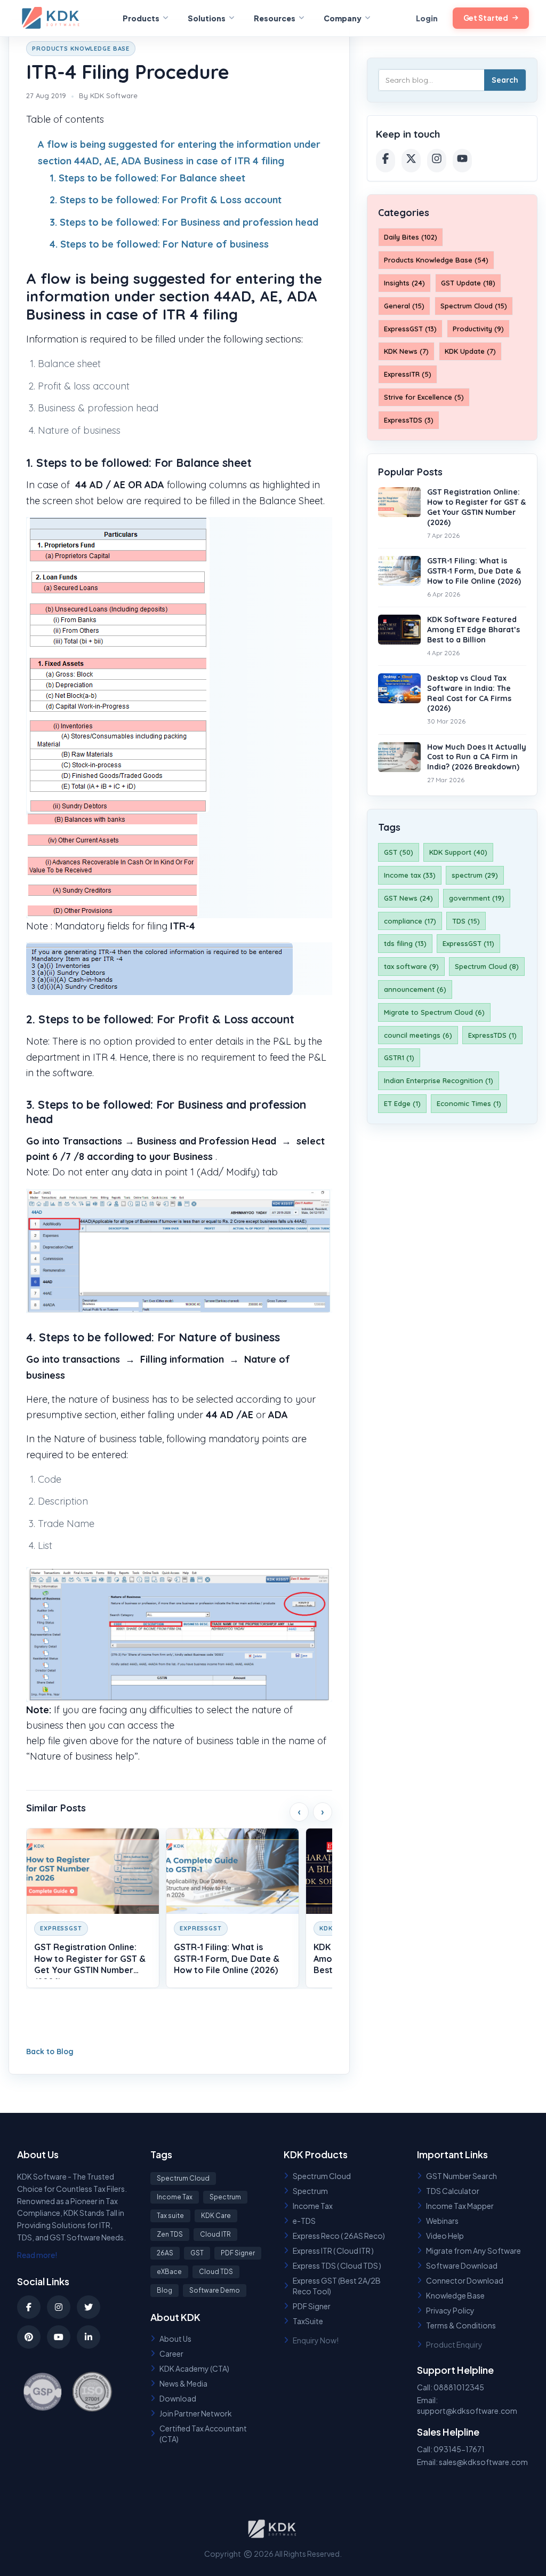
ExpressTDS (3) (409, 420)
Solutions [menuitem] (207, 18)
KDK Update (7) (470, 351)
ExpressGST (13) (410, 329)
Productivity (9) (478, 329)
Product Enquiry (454, 2344)
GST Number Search (461, 2176)
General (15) (404, 306)
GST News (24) (408, 898)
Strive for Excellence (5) (424, 397)
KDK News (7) (406, 351)
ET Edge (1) (402, 1103)
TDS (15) (466, 921)
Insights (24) (404, 283)
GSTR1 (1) (399, 1058)
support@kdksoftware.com (467, 2411)
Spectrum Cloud (183, 2178)
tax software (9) (411, 966)
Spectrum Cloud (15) (474, 306)
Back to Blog (50, 2052)
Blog (164, 2290)
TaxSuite (308, 2321)
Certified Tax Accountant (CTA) (203, 2434)
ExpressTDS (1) (492, 1035)
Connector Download (465, 2280)
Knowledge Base (455, 2295)
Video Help (445, 2236)
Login (427, 18)
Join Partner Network (196, 2413)
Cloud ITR (215, 2234)
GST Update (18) (468, 283)
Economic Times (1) (469, 1103)
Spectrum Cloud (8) (487, 966)
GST (197, 2253)
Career (171, 2354)
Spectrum (225, 2197)
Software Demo (215, 2290)
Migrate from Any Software (473, 2251)
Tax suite (170, 2216)
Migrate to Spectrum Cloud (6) (434, 1012)
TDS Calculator (453, 2191)
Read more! (37, 2255)
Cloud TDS (216, 2272)
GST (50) (399, 852)
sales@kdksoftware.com (483, 2462)
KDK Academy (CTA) (194, 2368)
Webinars (442, 2221)
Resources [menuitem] (275, 18)
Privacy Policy (450, 2310)
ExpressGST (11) (468, 943)
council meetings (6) (418, 1035)
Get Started (486, 18)
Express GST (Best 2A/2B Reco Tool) (337, 2286)
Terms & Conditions (461, 2325)
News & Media (183, 2383)
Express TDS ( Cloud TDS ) (337, 2265)
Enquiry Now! (316, 2340)
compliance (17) (410, 921)
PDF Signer (238, 2253)
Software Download (462, 2265)
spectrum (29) (475, 875)
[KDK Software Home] (52, 18)
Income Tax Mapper (460, 2206)
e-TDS (304, 2221)
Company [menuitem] (343, 18)
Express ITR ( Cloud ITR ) (333, 2251)
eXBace (169, 2272)
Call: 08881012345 (451, 2387)
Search (505, 80)
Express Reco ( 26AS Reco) (339, 2236)
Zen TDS (170, 2234)
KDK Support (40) (458, 852)
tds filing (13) (405, 943)
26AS (165, 2253)
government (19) (477, 898)
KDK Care (216, 2216)
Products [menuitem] (141, 18)
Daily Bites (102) (411, 237)
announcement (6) (415, 989)
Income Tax (175, 2197)
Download (178, 2398)
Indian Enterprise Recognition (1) (439, 1080)
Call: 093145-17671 (451, 2449)
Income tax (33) (410, 875)
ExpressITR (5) (408, 374)
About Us (175, 2339)
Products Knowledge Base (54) (436, 260)
